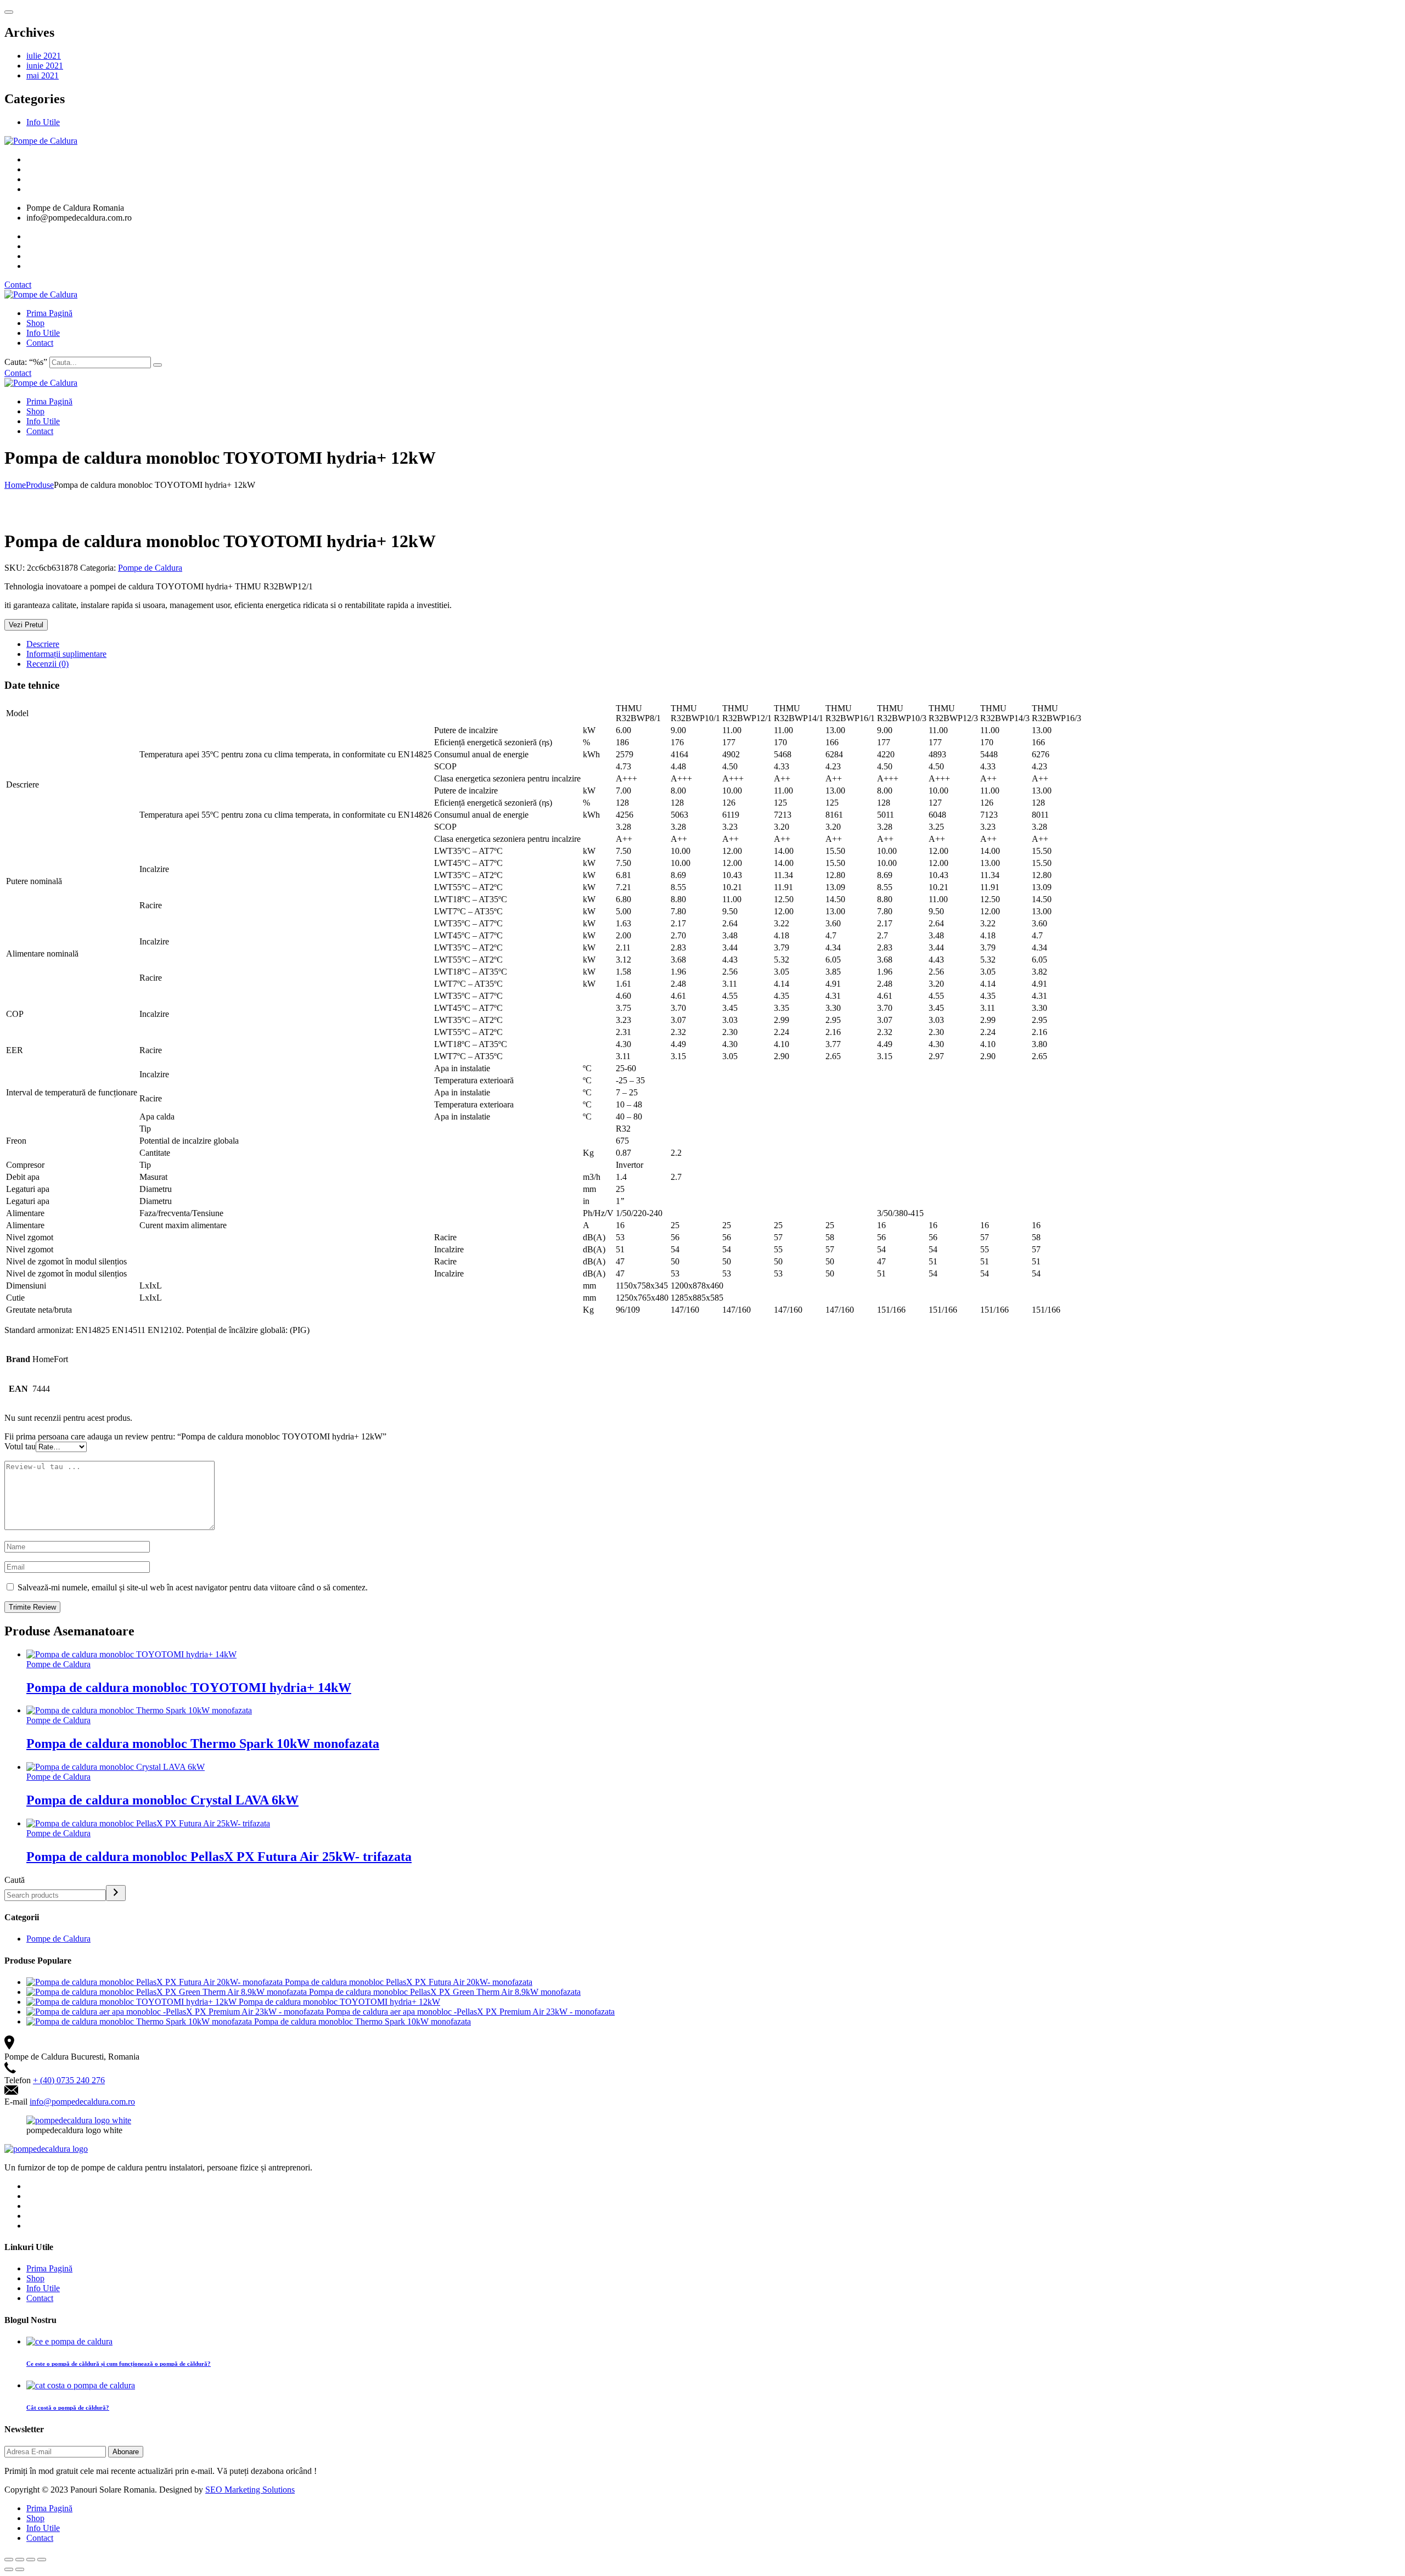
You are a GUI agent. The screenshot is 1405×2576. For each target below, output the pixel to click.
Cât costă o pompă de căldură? (68, 2408)
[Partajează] (20, 2560)
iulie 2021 (44, 56)
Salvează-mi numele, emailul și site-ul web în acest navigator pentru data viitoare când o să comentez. (193, 1587)
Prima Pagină (49, 313)
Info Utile (43, 122)
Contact (18, 285)
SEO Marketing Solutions (250, 2490)
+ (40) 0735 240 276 (69, 2080)
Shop (35, 323)
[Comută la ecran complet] (31, 2560)
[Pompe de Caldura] (41, 141)
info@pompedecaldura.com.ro (82, 2102)
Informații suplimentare (66, 654)
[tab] (713, 644)
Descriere (43, 644)
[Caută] (116, 1893)
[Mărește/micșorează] (42, 2560)
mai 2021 (43, 75)
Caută (15, 1880)
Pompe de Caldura (150, 568)
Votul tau (20, 1446)
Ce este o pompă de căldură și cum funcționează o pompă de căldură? (119, 2364)
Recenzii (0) (47, 664)
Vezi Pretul (26, 625)
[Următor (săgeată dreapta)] (20, 2569)
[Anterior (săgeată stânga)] (9, 2569)
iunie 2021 (45, 66)
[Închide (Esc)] (9, 2560)
